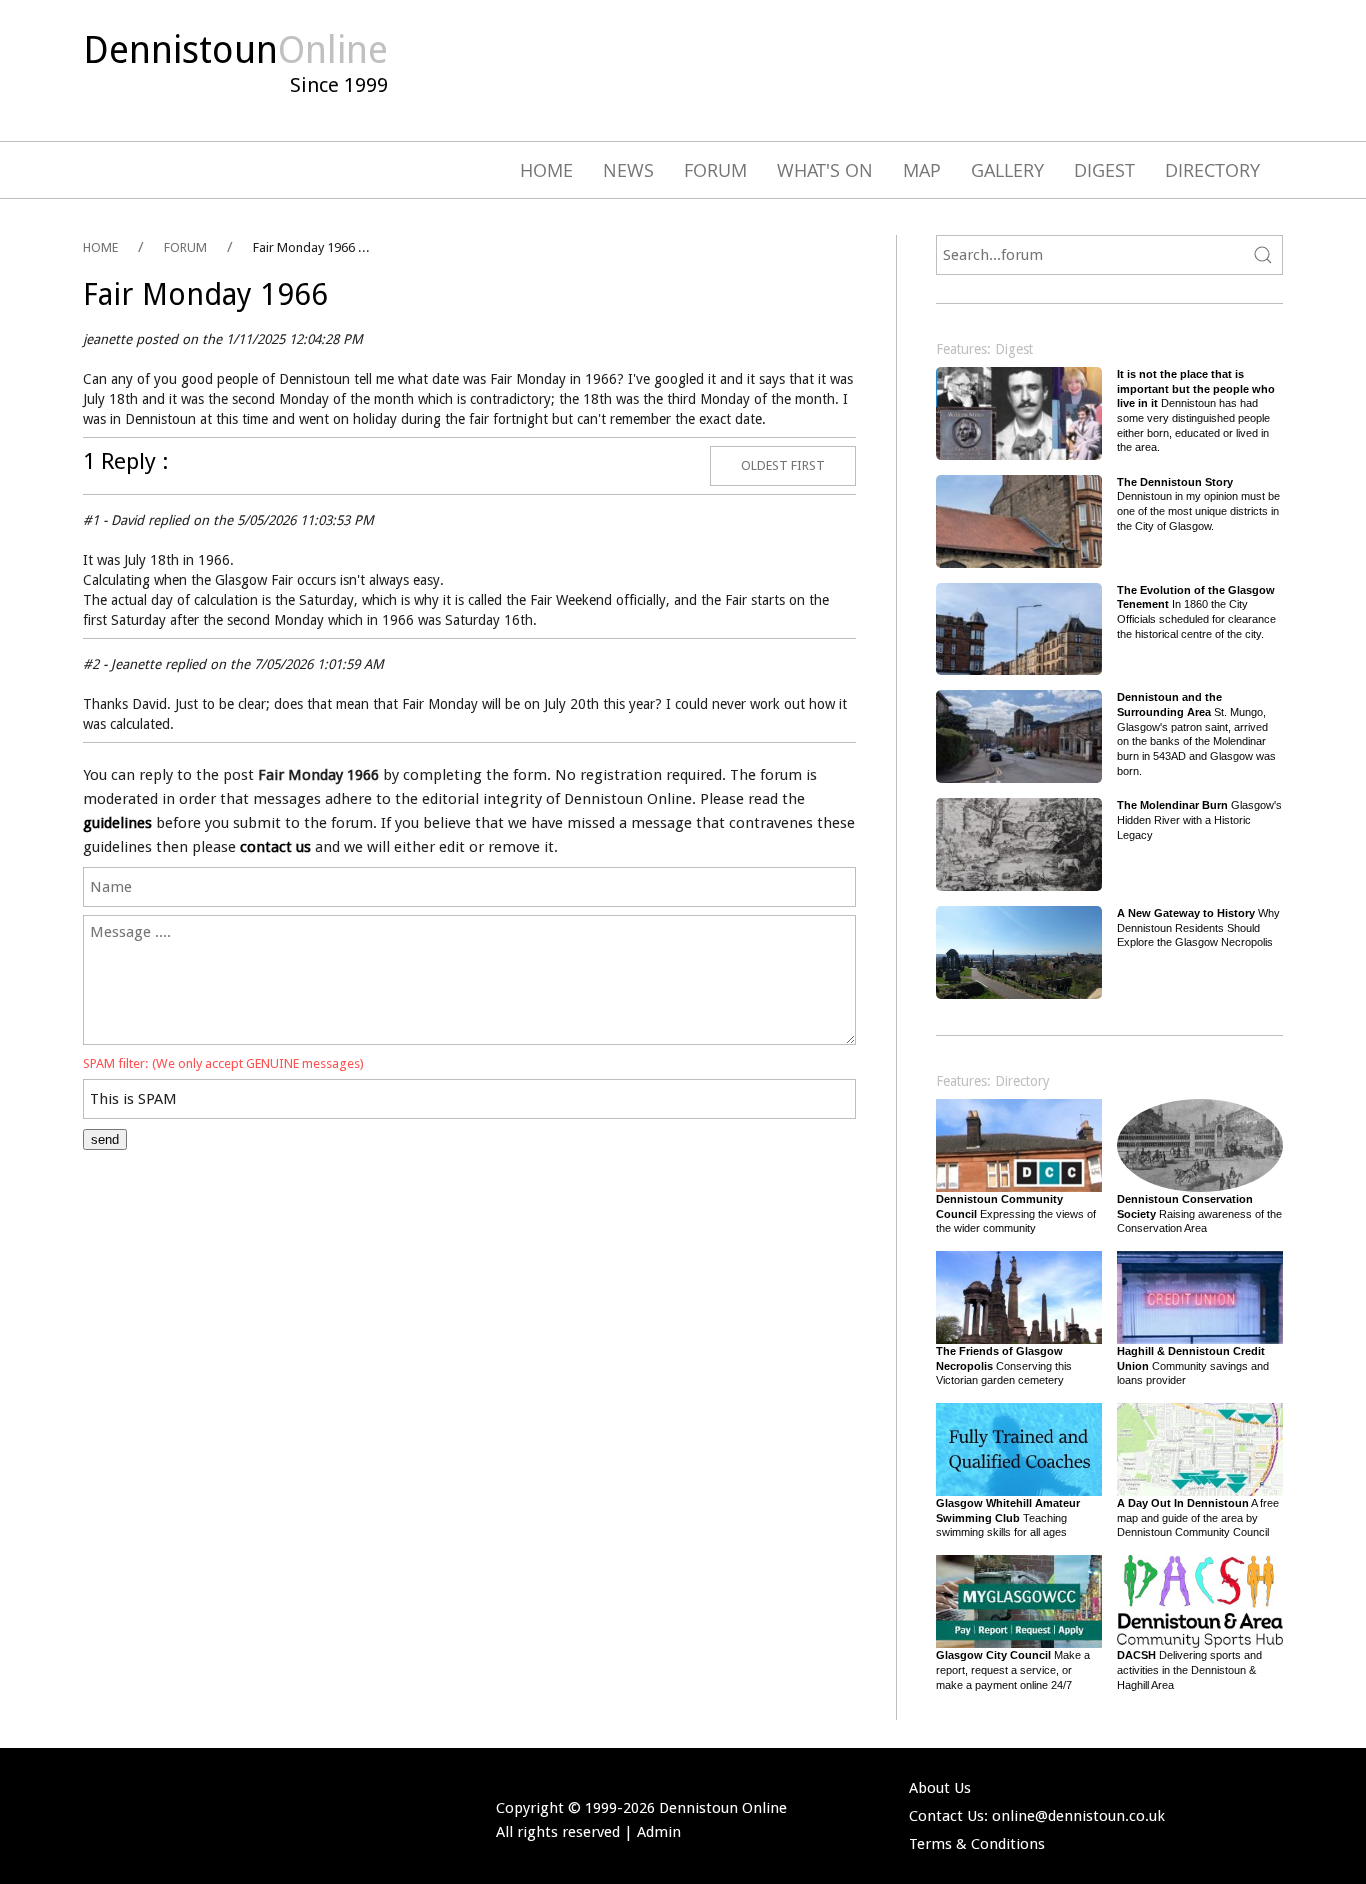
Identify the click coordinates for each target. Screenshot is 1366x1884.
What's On (825, 170)
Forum (715, 170)
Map (922, 170)
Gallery (1007, 170)
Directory (1212, 170)
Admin (659, 1832)
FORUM (185, 247)
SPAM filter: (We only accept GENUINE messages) (223, 1063)
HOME (100, 247)
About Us (940, 1788)
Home (546, 170)
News (628, 170)
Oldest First (783, 465)
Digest (1104, 170)
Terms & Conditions (977, 1844)
